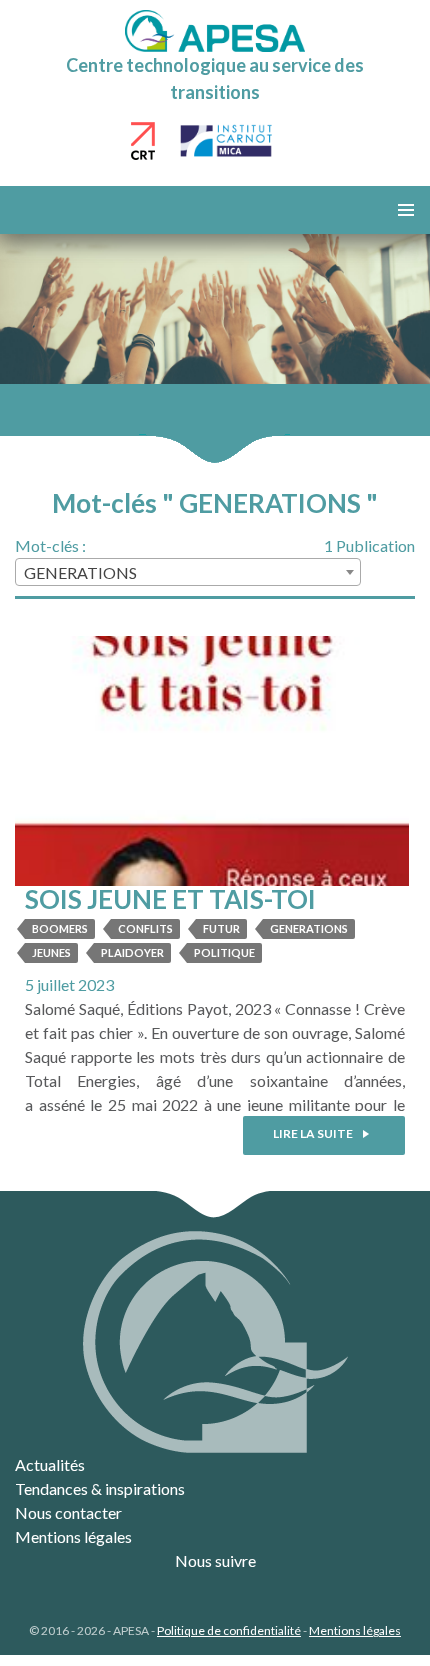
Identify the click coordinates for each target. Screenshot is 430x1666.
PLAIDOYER (132, 952)
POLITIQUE (224, 952)
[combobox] (188, 572)
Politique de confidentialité (229, 1630)
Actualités (50, 1464)
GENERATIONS (309, 928)
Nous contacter (68, 1512)
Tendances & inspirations (100, 1488)
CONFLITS (145, 928)
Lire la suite (314, 1133)
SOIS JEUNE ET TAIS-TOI (170, 899)
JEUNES (51, 952)
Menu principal (406, 210)
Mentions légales (73, 1536)
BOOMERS (60, 928)
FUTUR (221, 928)
